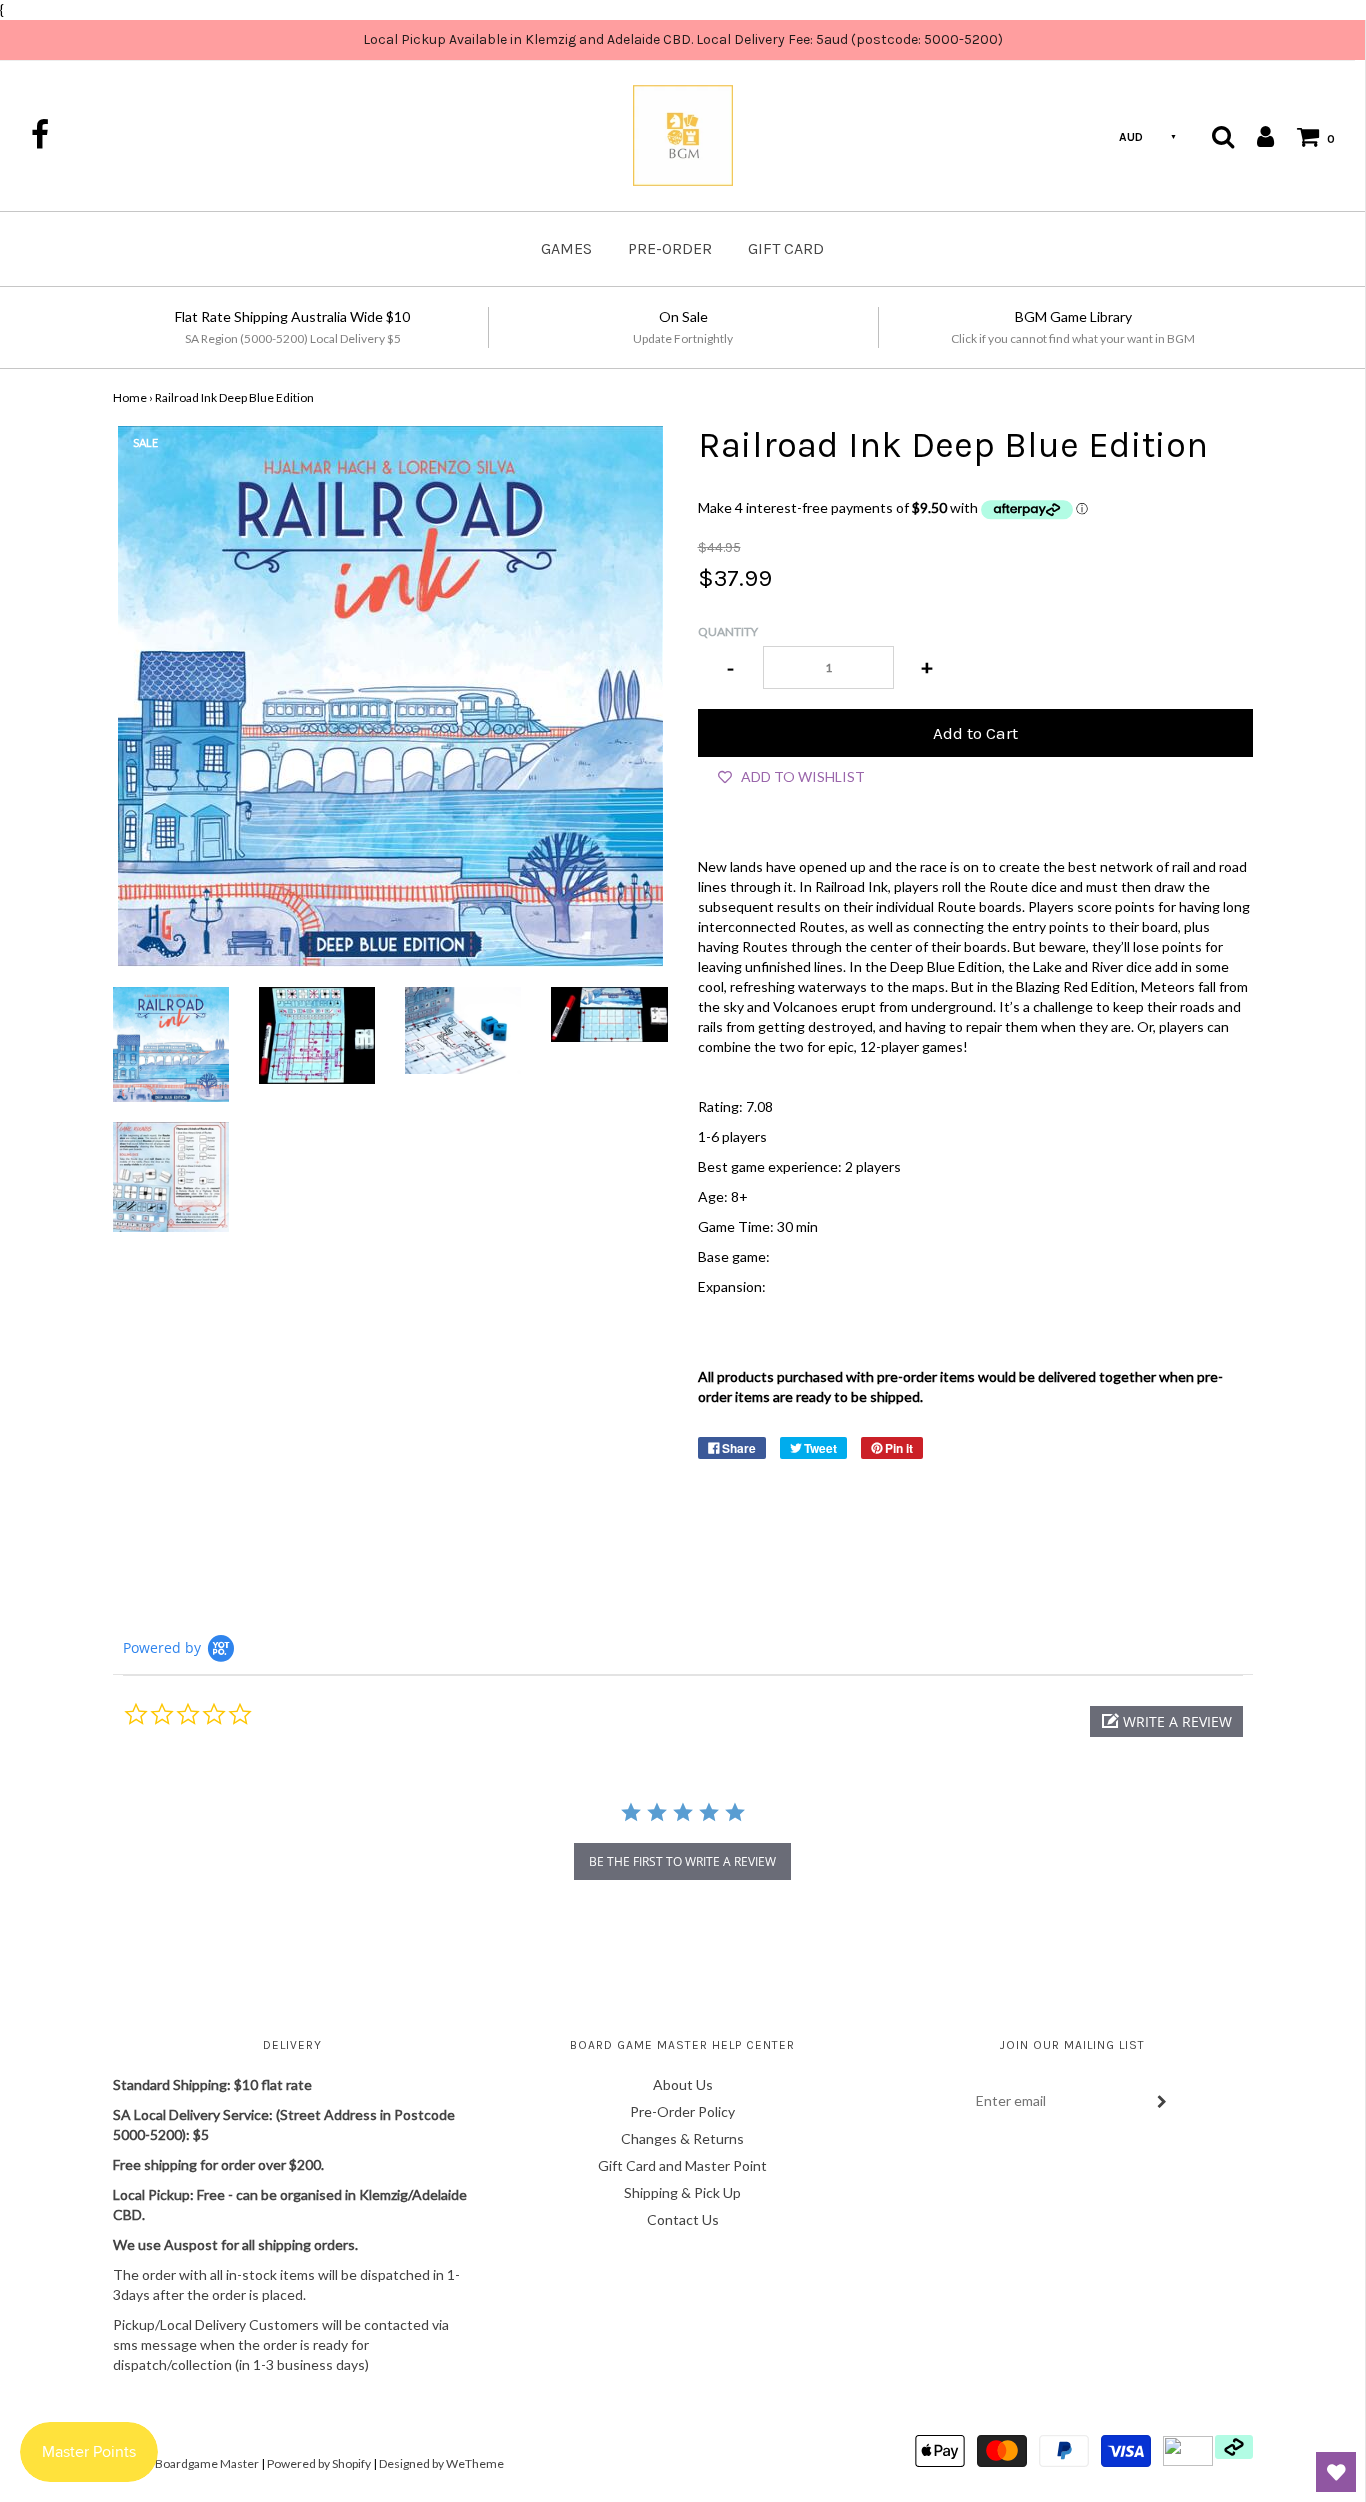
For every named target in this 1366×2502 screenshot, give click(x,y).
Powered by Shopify (319, 2463)
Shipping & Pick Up (682, 2192)
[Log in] (1255, 136)
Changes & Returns (682, 2138)
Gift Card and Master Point (682, 2165)
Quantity (728, 631)
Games (566, 248)
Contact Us (683, 2219)
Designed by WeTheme (441, 2463)
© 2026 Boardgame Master (186, 2463)
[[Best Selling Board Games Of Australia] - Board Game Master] (171, 1044)
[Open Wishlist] (1336, 2472)
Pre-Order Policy (682, 2111)
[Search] (1223, 136)
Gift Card (786, 248)
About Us (683, 2084)
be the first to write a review (682, 1861)
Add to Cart (975, 733)
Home (130, 397)
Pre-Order (670, 248)
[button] (1166, 1721)
